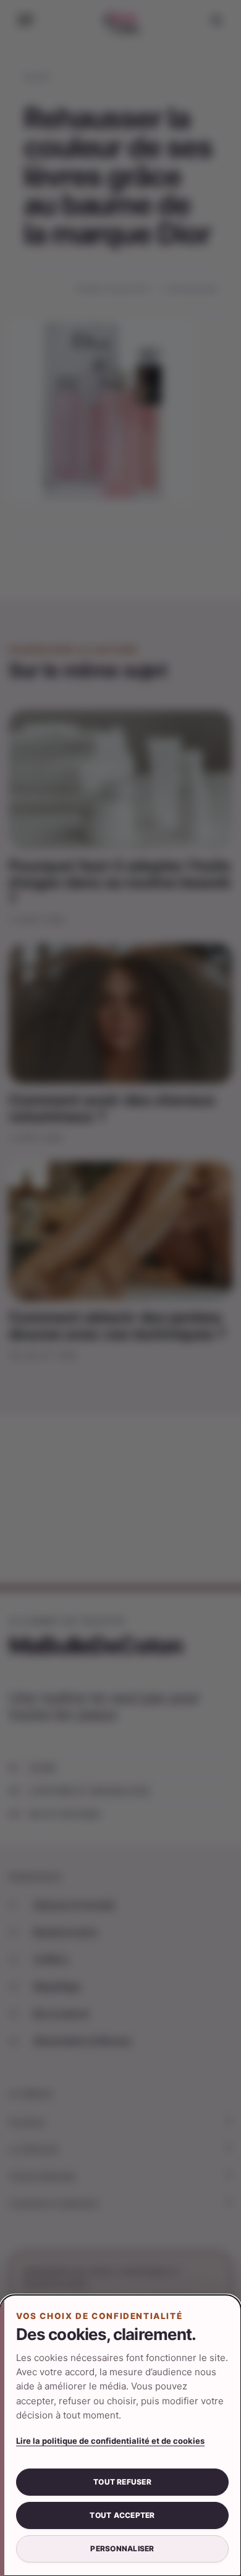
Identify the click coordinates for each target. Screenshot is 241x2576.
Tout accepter (122, 2515)
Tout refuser (122, 2482)
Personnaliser (122, 2549)
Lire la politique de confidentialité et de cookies (110, 2441)
